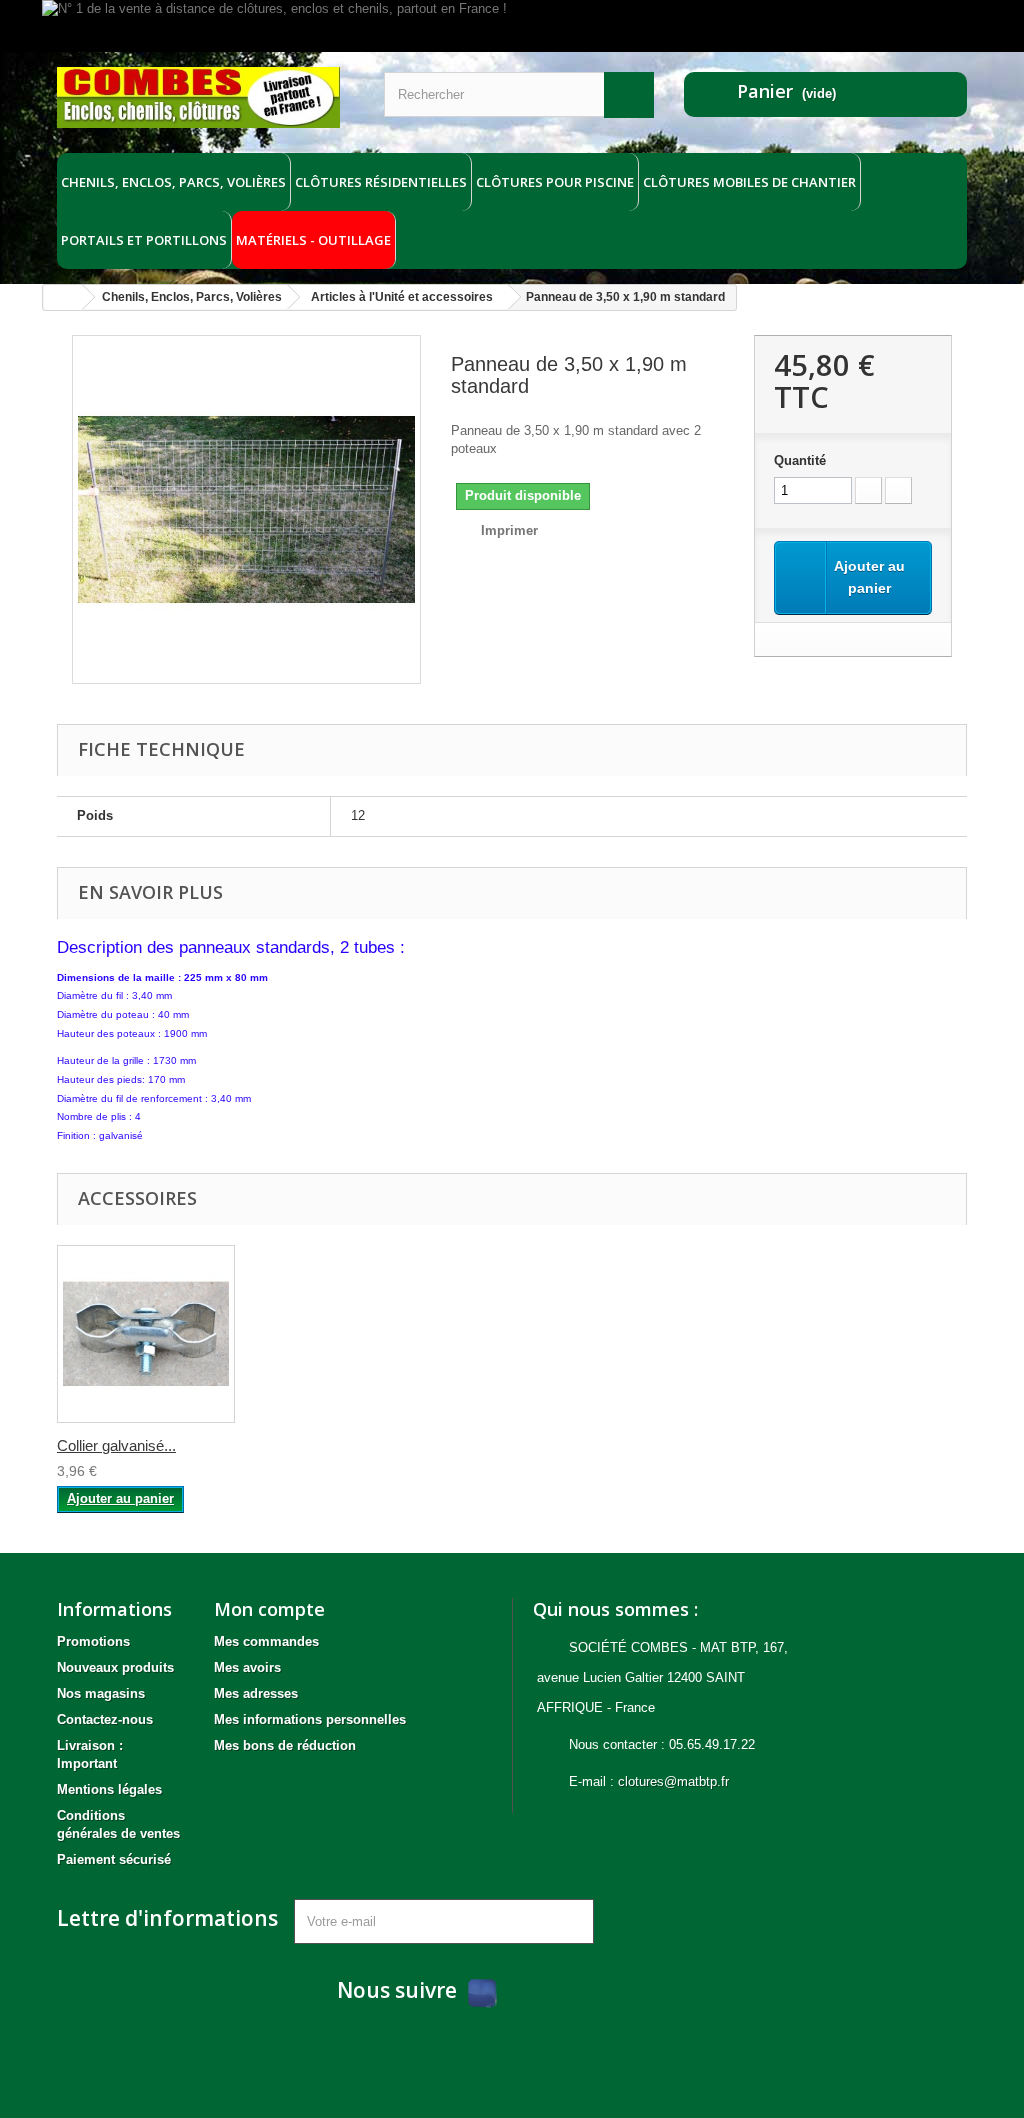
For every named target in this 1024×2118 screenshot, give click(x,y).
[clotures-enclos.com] (198, 97)
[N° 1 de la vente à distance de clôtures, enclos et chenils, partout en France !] (512, 26)
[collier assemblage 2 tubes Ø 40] (146, 1334)
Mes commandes (266, 1641)
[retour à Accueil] (63, 297)
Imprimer (509, 530)
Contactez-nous (105, 1719)
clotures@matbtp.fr (673, 1781)
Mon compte (269, 1609)
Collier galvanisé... (116, 1445)
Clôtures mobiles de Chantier (749, 182)
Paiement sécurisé (114, 1859)
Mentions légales (109, 1789)
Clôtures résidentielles (381, 182)
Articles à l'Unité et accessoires (402, 297)
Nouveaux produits (115, 1667)
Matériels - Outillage (313, 240)
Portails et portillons (144, 240)
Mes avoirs (247, 1667)
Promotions (93, 1641)
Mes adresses (256, 1693)
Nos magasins (101, 1693)
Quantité (800, 460)
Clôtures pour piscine (555, 182)
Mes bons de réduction (285, 1745)
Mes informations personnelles (310, 1719)
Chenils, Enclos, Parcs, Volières (173, 182)
